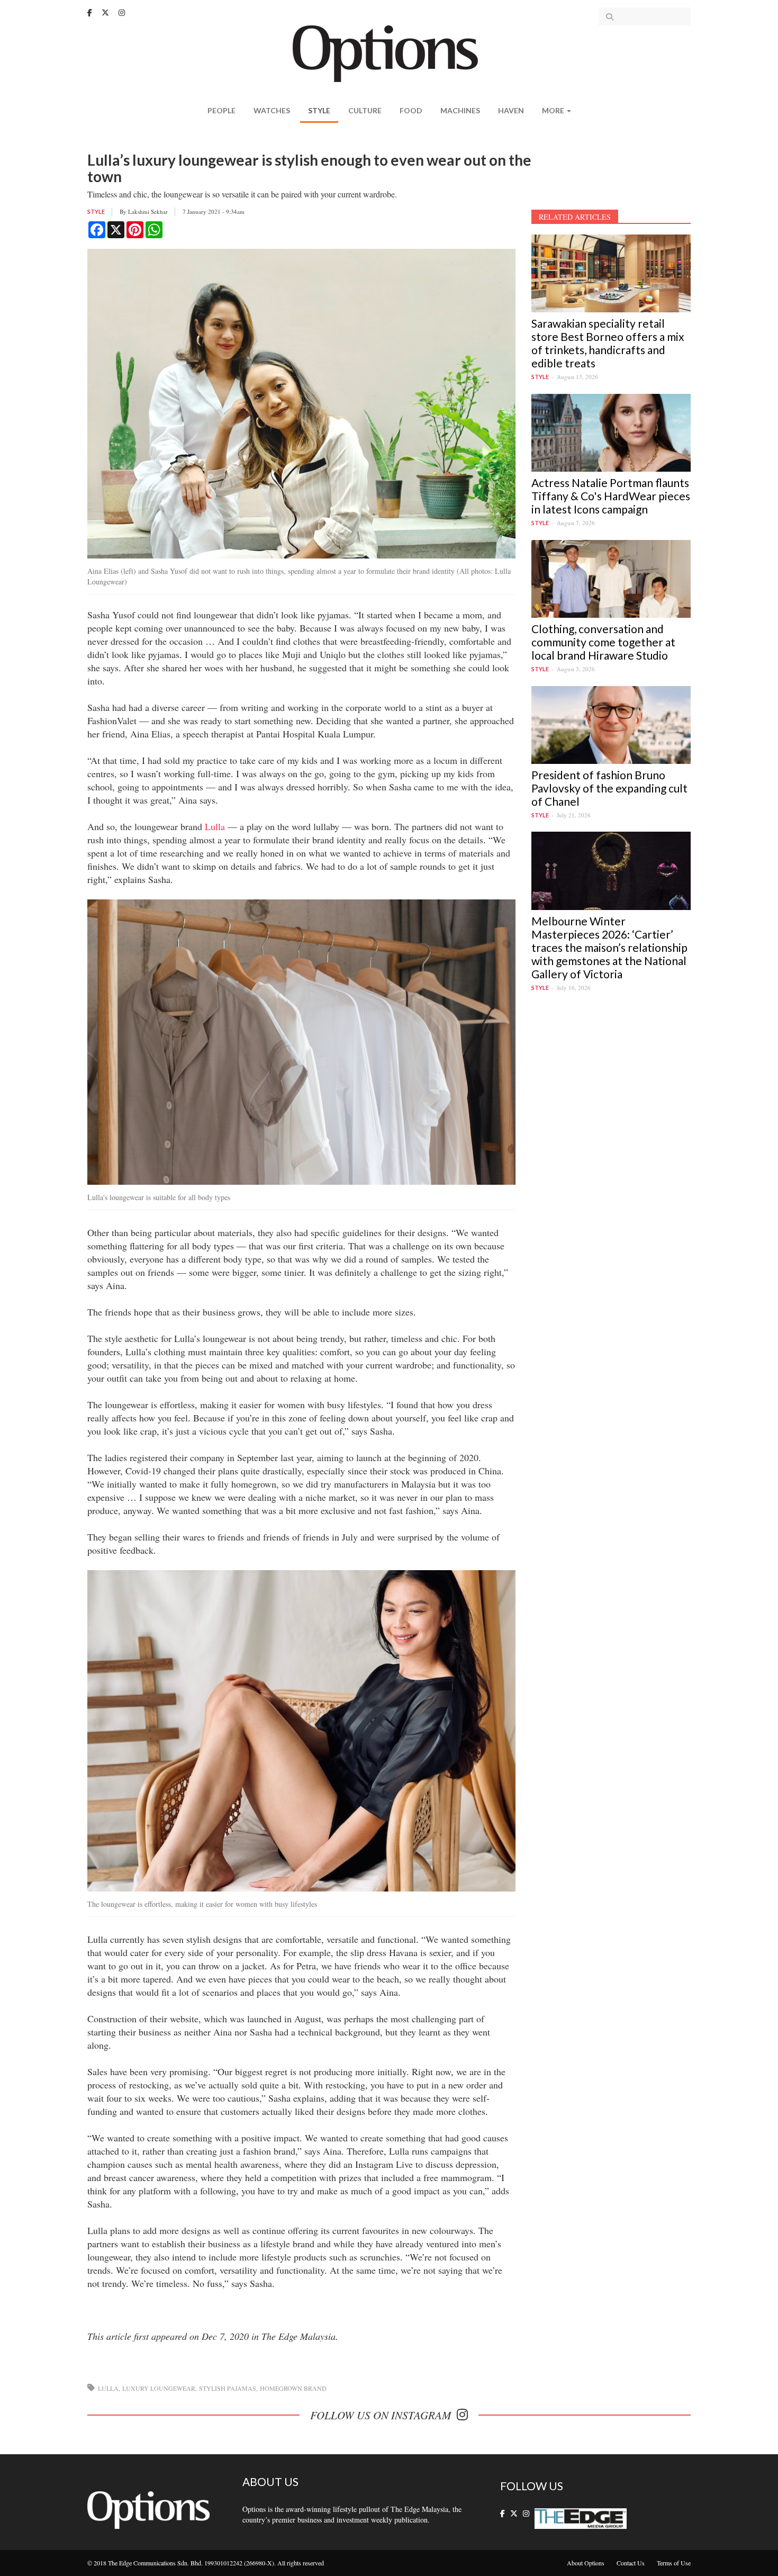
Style (319, 110)
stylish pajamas (228, 2388)
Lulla (215, 826)
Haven (511, 110)
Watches (272, 110)
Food (411, 110)
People (221, 110)
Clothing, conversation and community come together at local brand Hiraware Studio (603, 642)
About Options (586, 2563)
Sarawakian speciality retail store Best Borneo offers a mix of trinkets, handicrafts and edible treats (608, 343)
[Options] (389, 53)
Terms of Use (674, 2563)
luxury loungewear (159, 2388)
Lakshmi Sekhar (148, 211)
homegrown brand (293, 2388)
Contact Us (631, 2563)
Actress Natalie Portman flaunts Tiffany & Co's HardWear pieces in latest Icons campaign (611, 496)
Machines (460, 110)
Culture (365, 110)
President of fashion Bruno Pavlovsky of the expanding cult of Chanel (609, 788)
